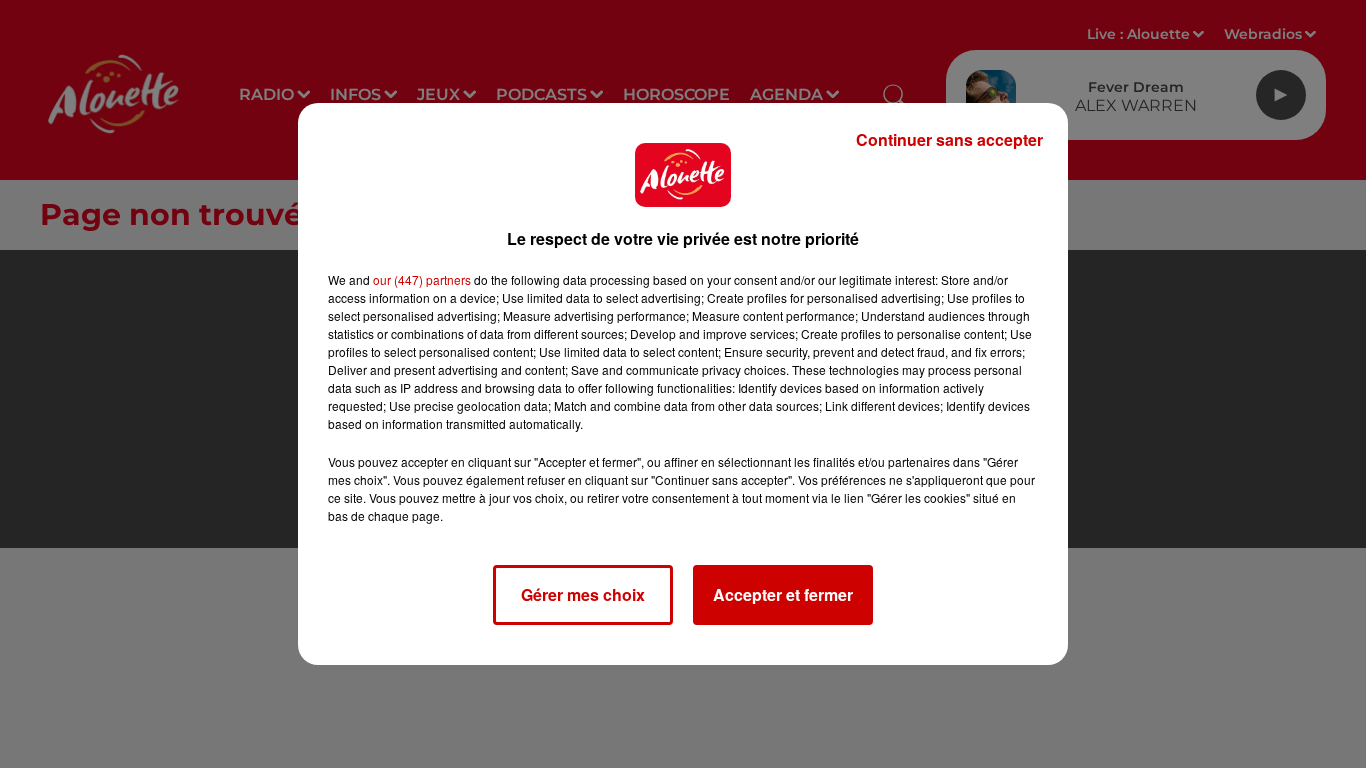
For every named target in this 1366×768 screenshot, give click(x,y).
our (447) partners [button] (422, 279)
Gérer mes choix (583, 594)
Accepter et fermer (783, 594)
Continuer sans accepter (949, 139)
